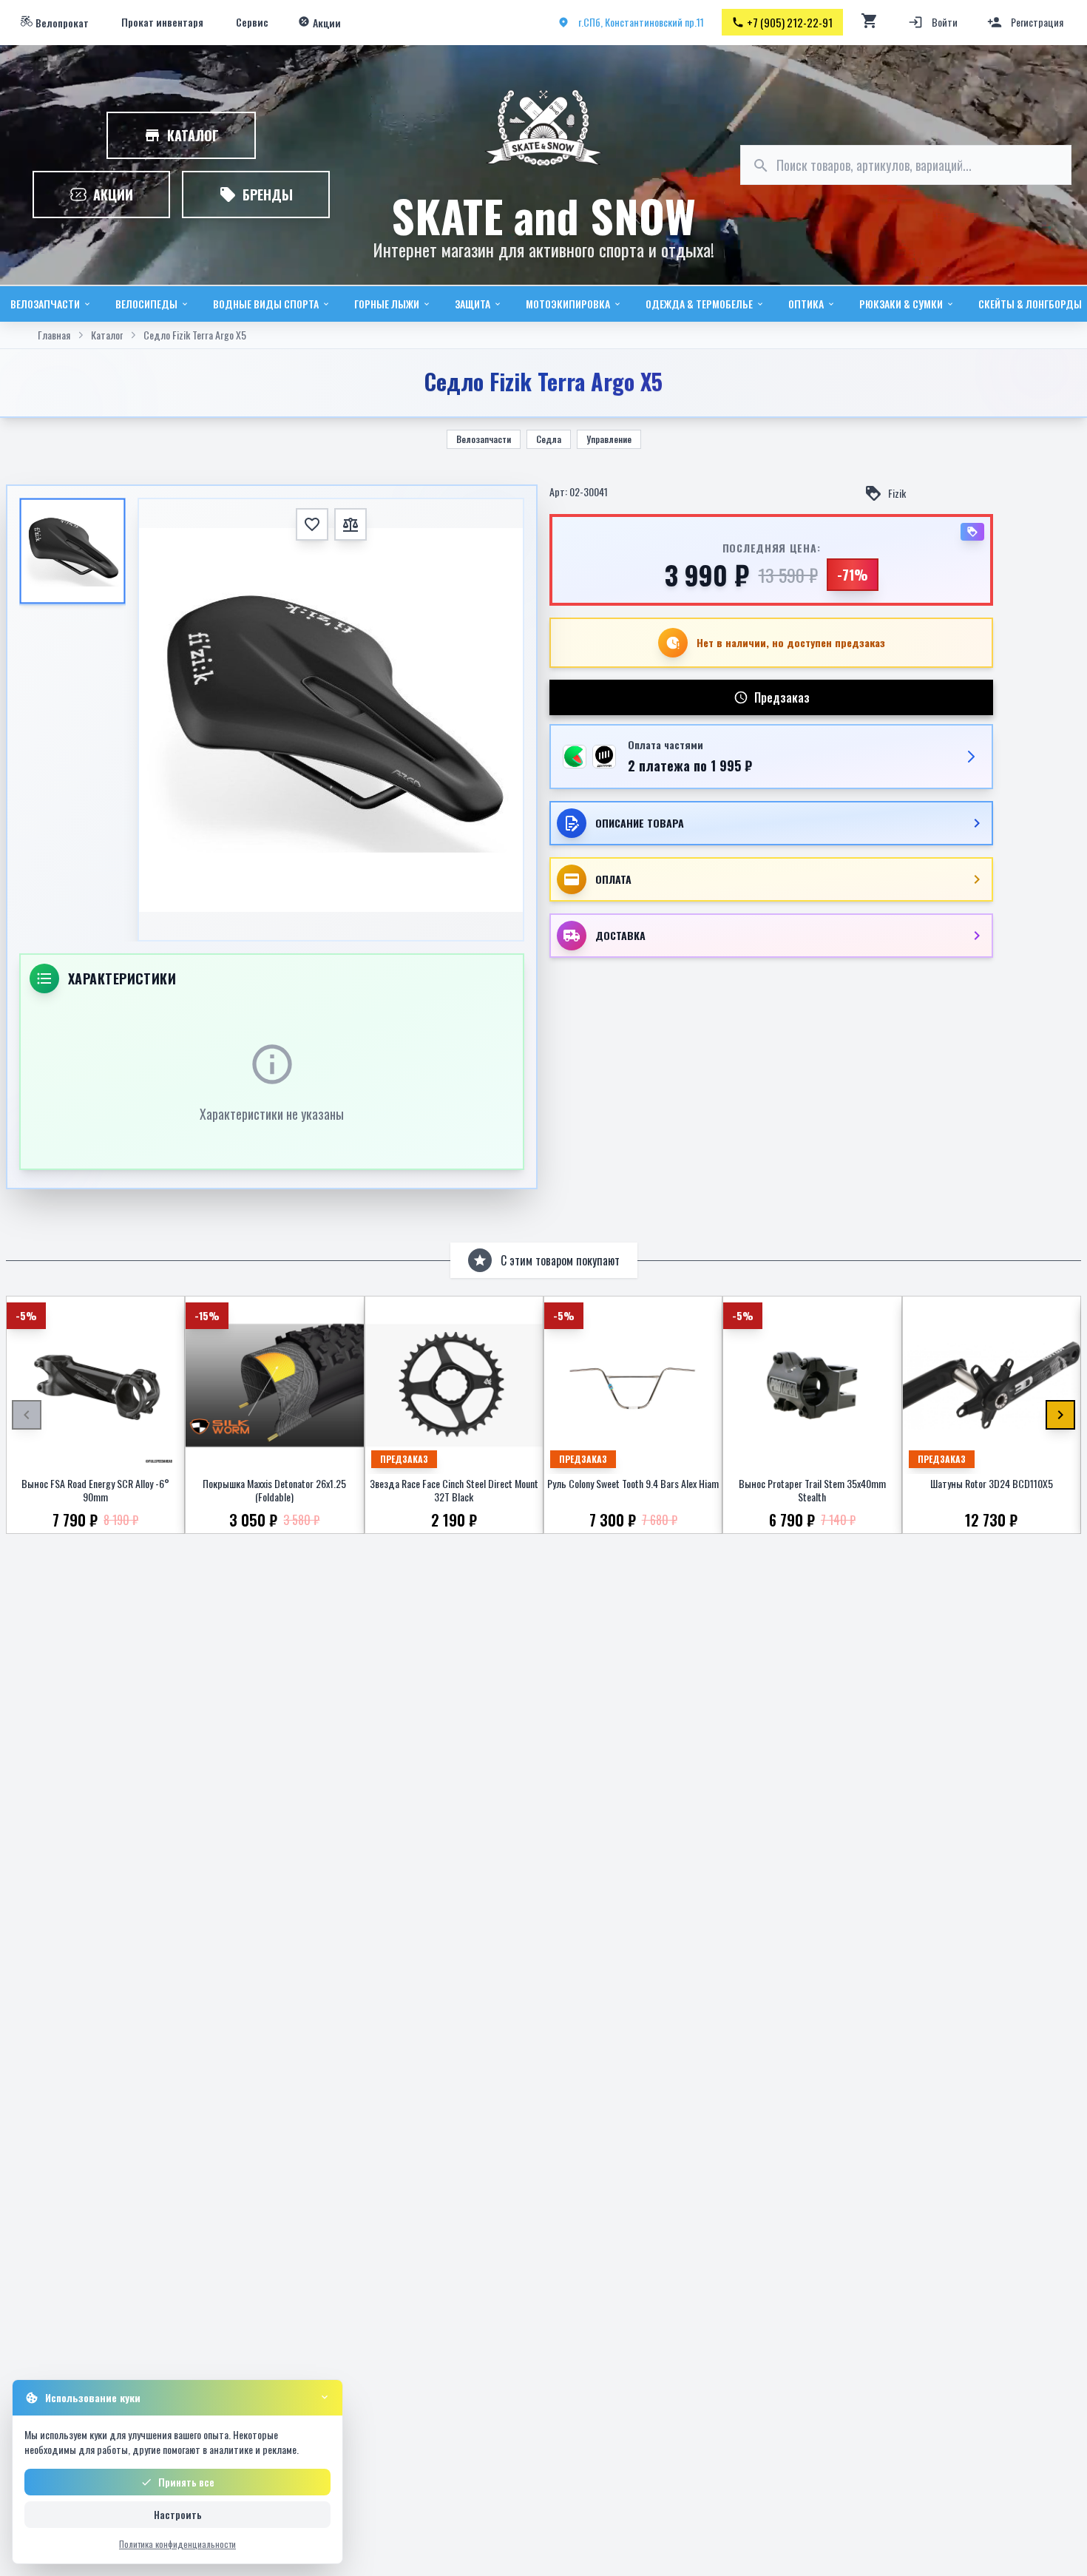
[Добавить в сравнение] (351, 524)
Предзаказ (782, 697)
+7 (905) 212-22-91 (790, 22)
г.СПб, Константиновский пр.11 (641, 22)
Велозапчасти (484, 439)
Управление (609, 439)
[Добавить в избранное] (312, 524)
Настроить (178, 2514)
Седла (549, 439)
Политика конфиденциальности (177, 2544)
